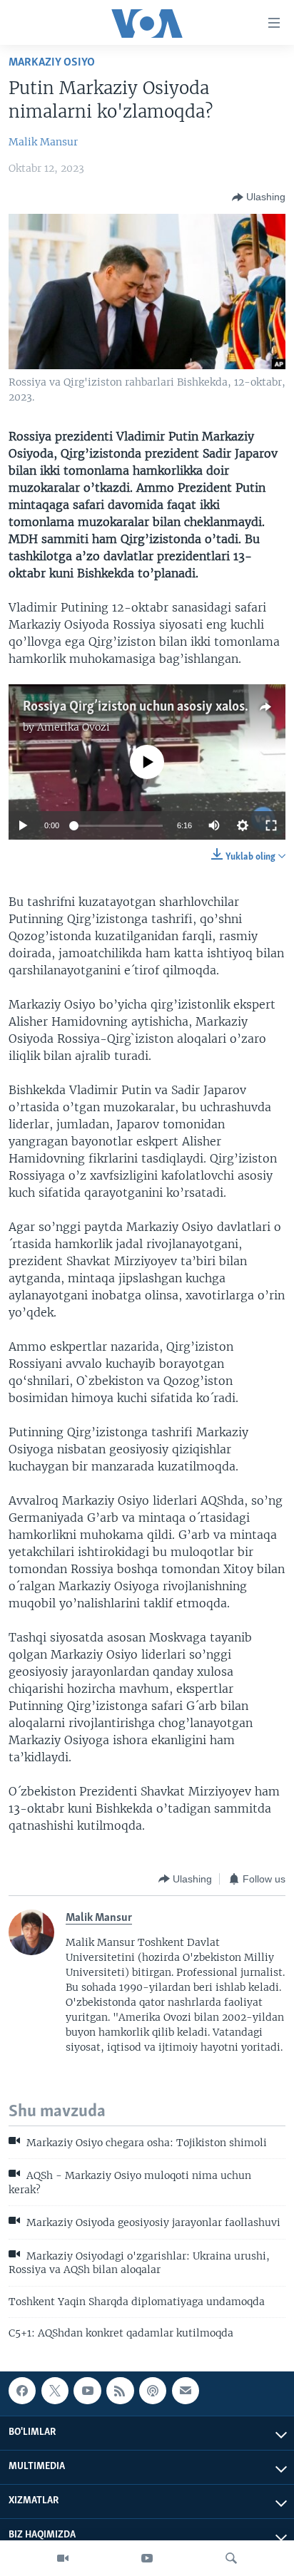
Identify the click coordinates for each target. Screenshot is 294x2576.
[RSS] (120, 2391)
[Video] (63, 2558)
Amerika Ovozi (73, 727)
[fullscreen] (271, 825)
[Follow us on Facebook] (22, 2391)
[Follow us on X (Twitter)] (55, 2391)
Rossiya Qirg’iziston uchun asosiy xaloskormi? (153, 707)
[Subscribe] (186, 2391)
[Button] (259, 197)
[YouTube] (147, 2558)
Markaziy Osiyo (52, 62)
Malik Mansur (43, 142)
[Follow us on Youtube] (87, 2391)
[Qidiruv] (231, 2558)
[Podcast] (153, 2391)
